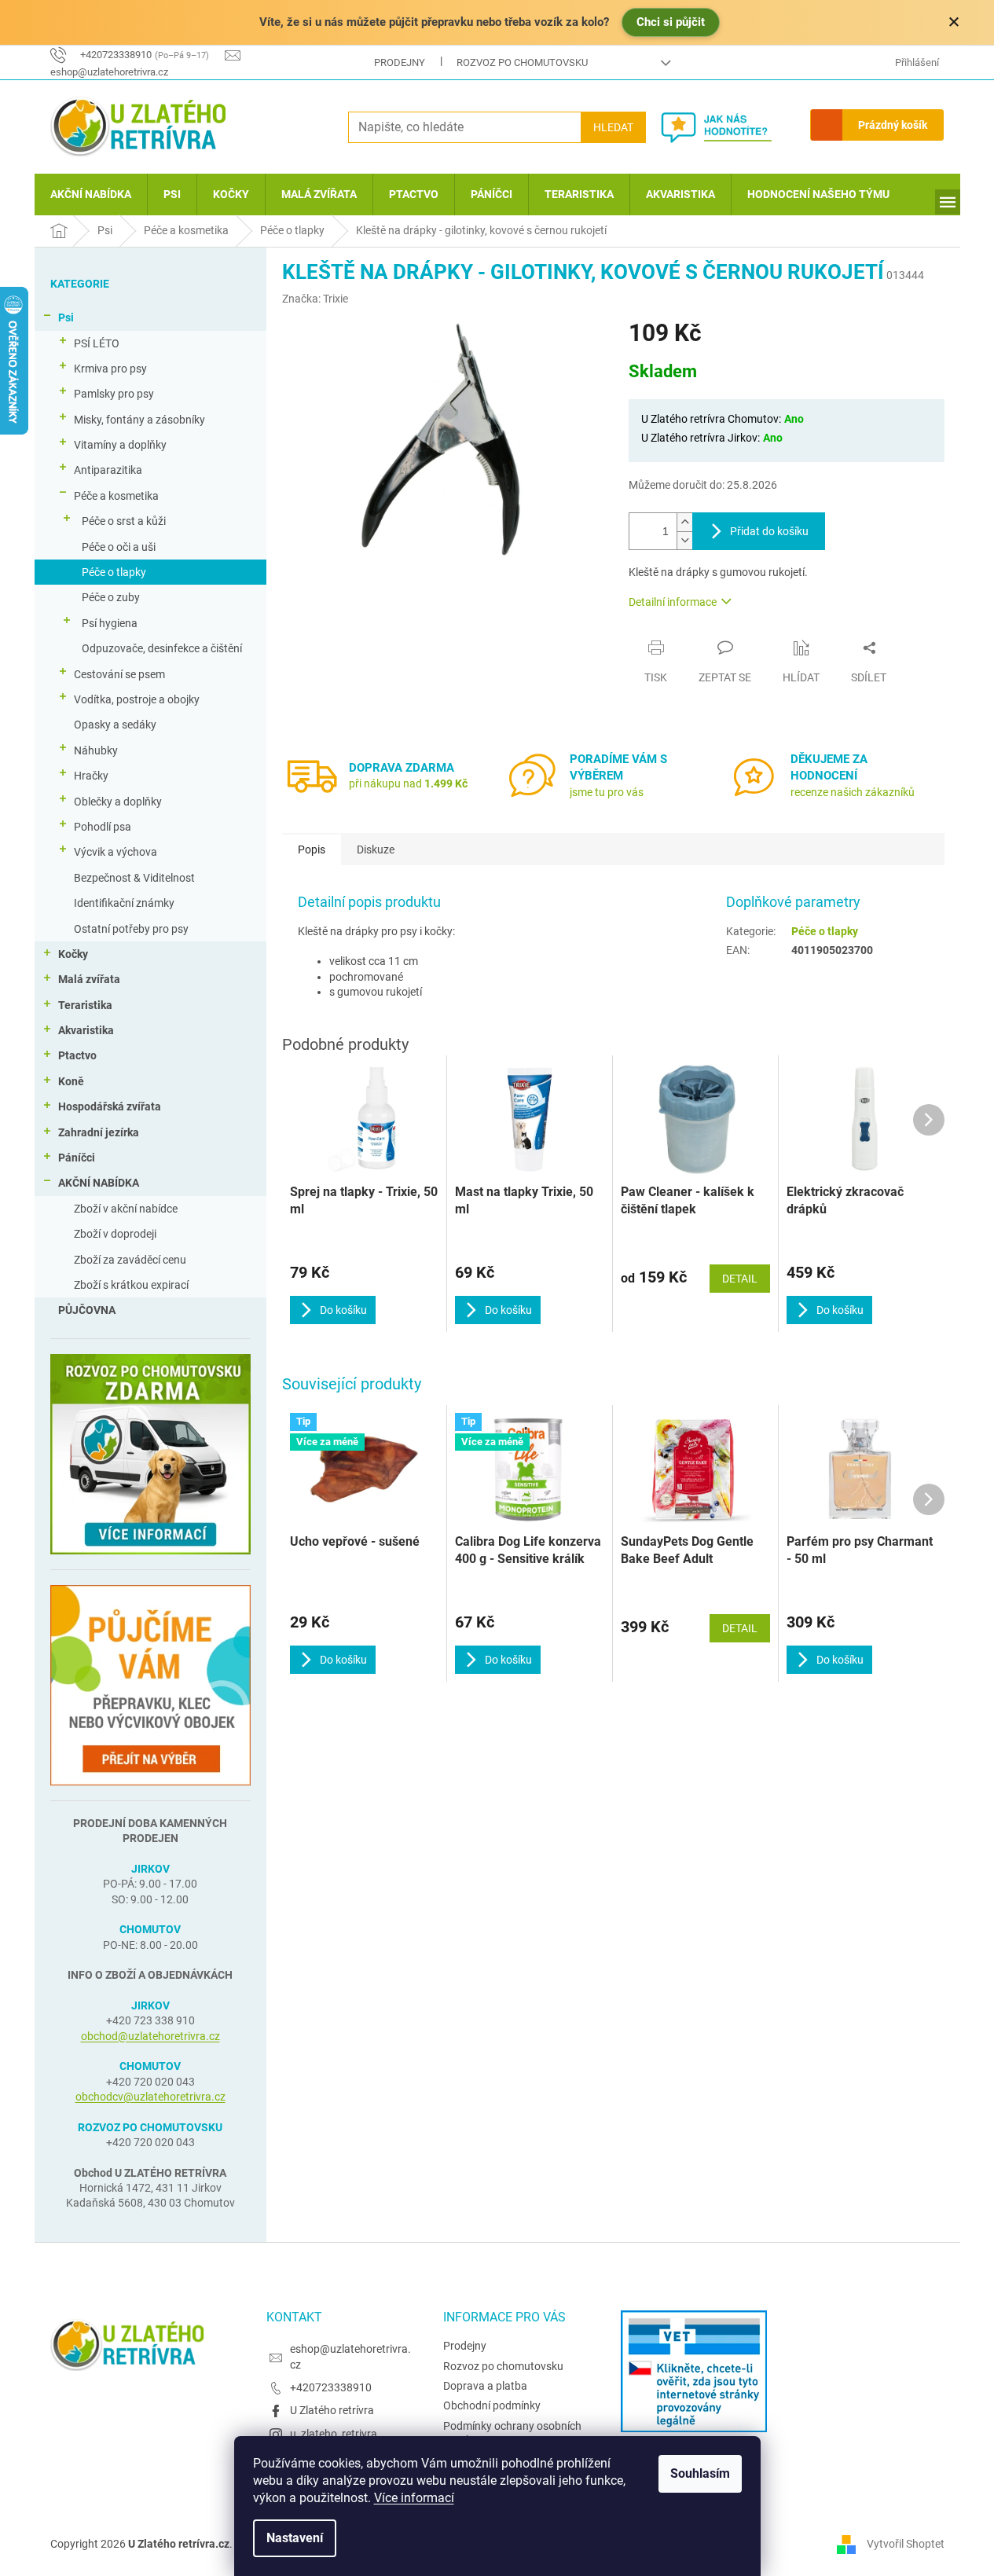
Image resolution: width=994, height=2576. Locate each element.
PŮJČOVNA (87, 1310)
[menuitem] (91, 194)
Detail (740, 1628)
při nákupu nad (408, 783)
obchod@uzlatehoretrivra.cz (150, 2036)
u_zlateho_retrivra (334, 2434)
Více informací (414, 2498)
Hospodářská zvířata (110, 1106)
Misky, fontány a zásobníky (139, 420)
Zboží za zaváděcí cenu (130, 1260)
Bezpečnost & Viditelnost (134, 878)
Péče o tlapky (114, 572)
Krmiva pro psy (110, 369)
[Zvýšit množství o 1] (684, 522)
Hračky (91, 776)
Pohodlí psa (103, 827)
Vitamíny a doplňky (120, 445)
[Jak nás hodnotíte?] (728, 127)
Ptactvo (77, 1055)
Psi (66, 317)
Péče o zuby (111, 597)
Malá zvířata (89, 979)
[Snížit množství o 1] (684, 540)
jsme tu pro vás (607, 792)
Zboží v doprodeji (115, 1234)
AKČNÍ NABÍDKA (99, 1183)
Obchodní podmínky (492, 2405)
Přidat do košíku (769, 531)
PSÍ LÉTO (97, 343)
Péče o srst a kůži (124, 521)
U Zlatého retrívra (332, 2410)
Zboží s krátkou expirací (131, 1285)
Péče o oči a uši (119, 547)
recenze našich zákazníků (853, 792)
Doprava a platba (485, 2386)
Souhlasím (700, 2473)
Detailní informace (673, 602)
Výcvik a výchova (116, 852)
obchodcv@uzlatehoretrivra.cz (150, 2097)
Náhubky (96, 750)
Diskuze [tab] (376, 849)
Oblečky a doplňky (118, 802)
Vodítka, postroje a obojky (137, 699)
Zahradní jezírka (99, 1132)
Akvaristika (86, 1030)
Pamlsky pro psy (114, 394)
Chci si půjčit (671, 22)
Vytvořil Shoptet (906, 2544)
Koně (71, 1081)
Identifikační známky (124, 903)
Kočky (73, 954)
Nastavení (295, 2538)
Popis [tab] (312, 849)
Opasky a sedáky (115, 725)
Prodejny (400, 62)
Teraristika (85, 1005)
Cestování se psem (119, 674)
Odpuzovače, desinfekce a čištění (162, 648)
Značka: (315, 299)
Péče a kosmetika (116, 496)
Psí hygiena (110, 623)
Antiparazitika (108, 470)
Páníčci (77, 1158)
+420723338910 (331, 2387)
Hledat (613, 127)
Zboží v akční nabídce (126, 1209)
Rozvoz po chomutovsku (522, 62)
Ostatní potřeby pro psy (131, 929)
